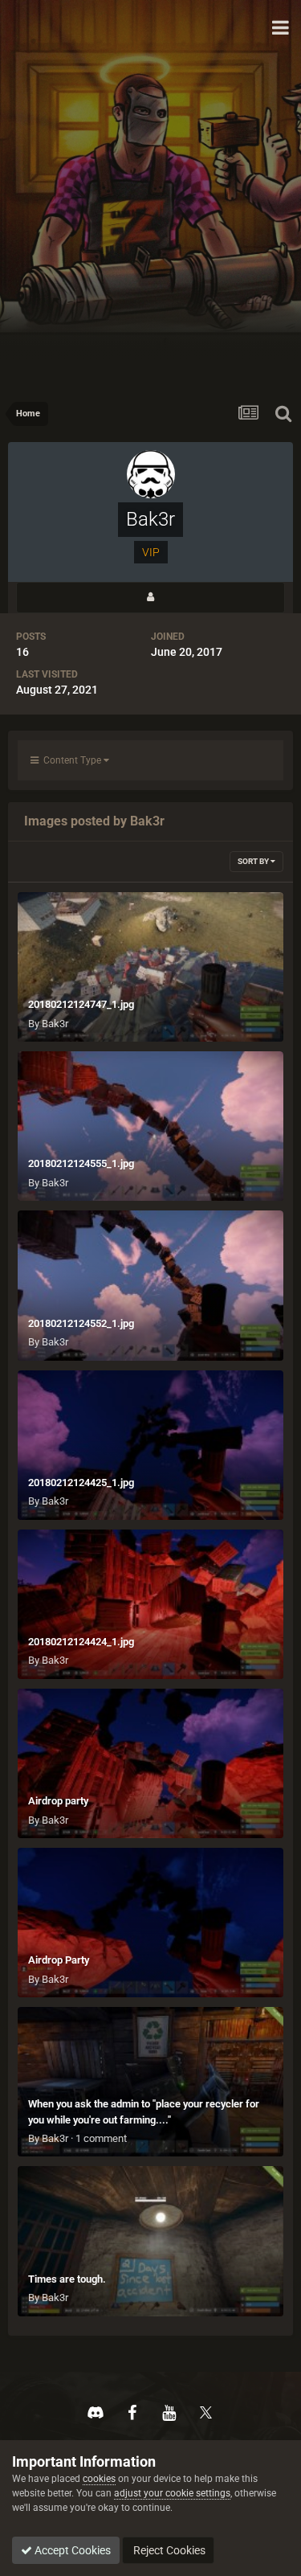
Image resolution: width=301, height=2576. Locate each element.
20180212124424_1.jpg (81, 1642)
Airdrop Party (59, 1960)
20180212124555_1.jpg (81, 1163)
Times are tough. (67, 2279)
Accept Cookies (71, 2550)
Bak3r (55, 1024)
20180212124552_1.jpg (81, 1323)
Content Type (71, 760)
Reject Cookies (168, 2550)
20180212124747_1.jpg (81, 1004)
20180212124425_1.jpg (81, 1483)
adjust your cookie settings (172, 2493)
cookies (99, 2479)
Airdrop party (58, 1801)
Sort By (254, 861)
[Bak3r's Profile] (150, 598)
